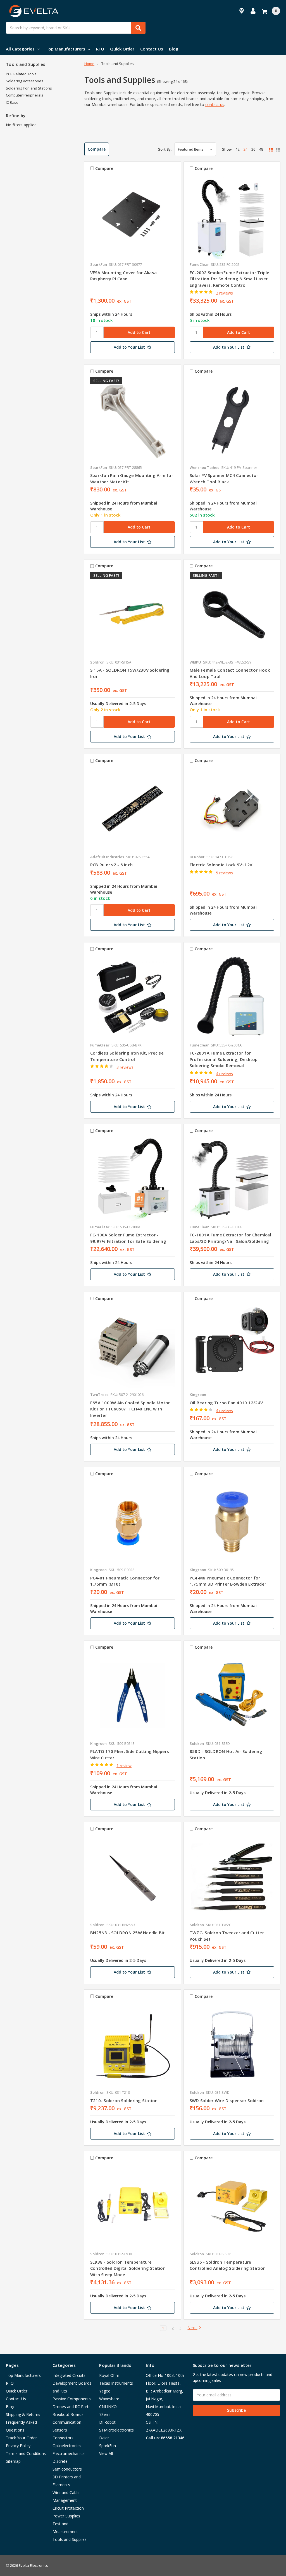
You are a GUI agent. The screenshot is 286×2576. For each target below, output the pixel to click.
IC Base (12, 102)
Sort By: (165, 149)
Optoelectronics (67, 2446)
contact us (215, 104)
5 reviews (224, 873)
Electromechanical (69, 2453)
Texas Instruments (116, 2383)
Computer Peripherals (25, 95)
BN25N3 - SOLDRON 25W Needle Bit (128, 1933)
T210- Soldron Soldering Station (124, 2100)
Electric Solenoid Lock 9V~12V (221, 865)
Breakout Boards (68, 2414)
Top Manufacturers (65, 49)
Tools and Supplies (70, 2539)
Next (192, 2328)
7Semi (105, 2414)
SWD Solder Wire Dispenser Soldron (227, 2100)
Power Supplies (66, 2516)
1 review (124, 1766)
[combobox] (76, 28)
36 (253, 149)
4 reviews (224, 1074)
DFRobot (107, 2422)
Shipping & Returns (23, 2414)
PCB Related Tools (21, 74)
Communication (67, 2422)
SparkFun (108, 2446)
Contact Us (152, 49)
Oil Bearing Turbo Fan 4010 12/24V (226, 1403)
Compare (97, 149)
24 (246, 149)
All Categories (20, 49)
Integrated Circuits (69, 2375)
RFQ (100, 49)
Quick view (133, 216)
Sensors (60, 2430)
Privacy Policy (18, 2446)
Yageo (105, 2391)
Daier (104, 2438)
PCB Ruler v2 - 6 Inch (111, 865)
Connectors (63, 2438)
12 (238, 149)
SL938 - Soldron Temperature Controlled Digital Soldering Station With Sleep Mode (128, 2268)
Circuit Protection (68, 2508)
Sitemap (13, 2461)
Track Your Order (21, 2438)
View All (106, 2453)
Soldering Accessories (25, 81)
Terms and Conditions (26, 2453)
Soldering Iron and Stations (29, 88)
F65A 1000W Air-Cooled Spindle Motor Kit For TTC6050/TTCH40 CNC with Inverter (130, 1409)
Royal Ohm (109, 2375)
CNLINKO (108, 2407)
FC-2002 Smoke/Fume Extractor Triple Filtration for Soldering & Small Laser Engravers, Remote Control (230, 279)
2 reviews (224, 293)
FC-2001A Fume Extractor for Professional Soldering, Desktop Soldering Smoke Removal (224, 1059)
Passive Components (72, 2399)
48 (261, 149)
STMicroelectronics (116, 2430)
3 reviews (125, 1067)
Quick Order (122, 49)
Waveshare (109, 2399)
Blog (174, 49)
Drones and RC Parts (71, 2407)
